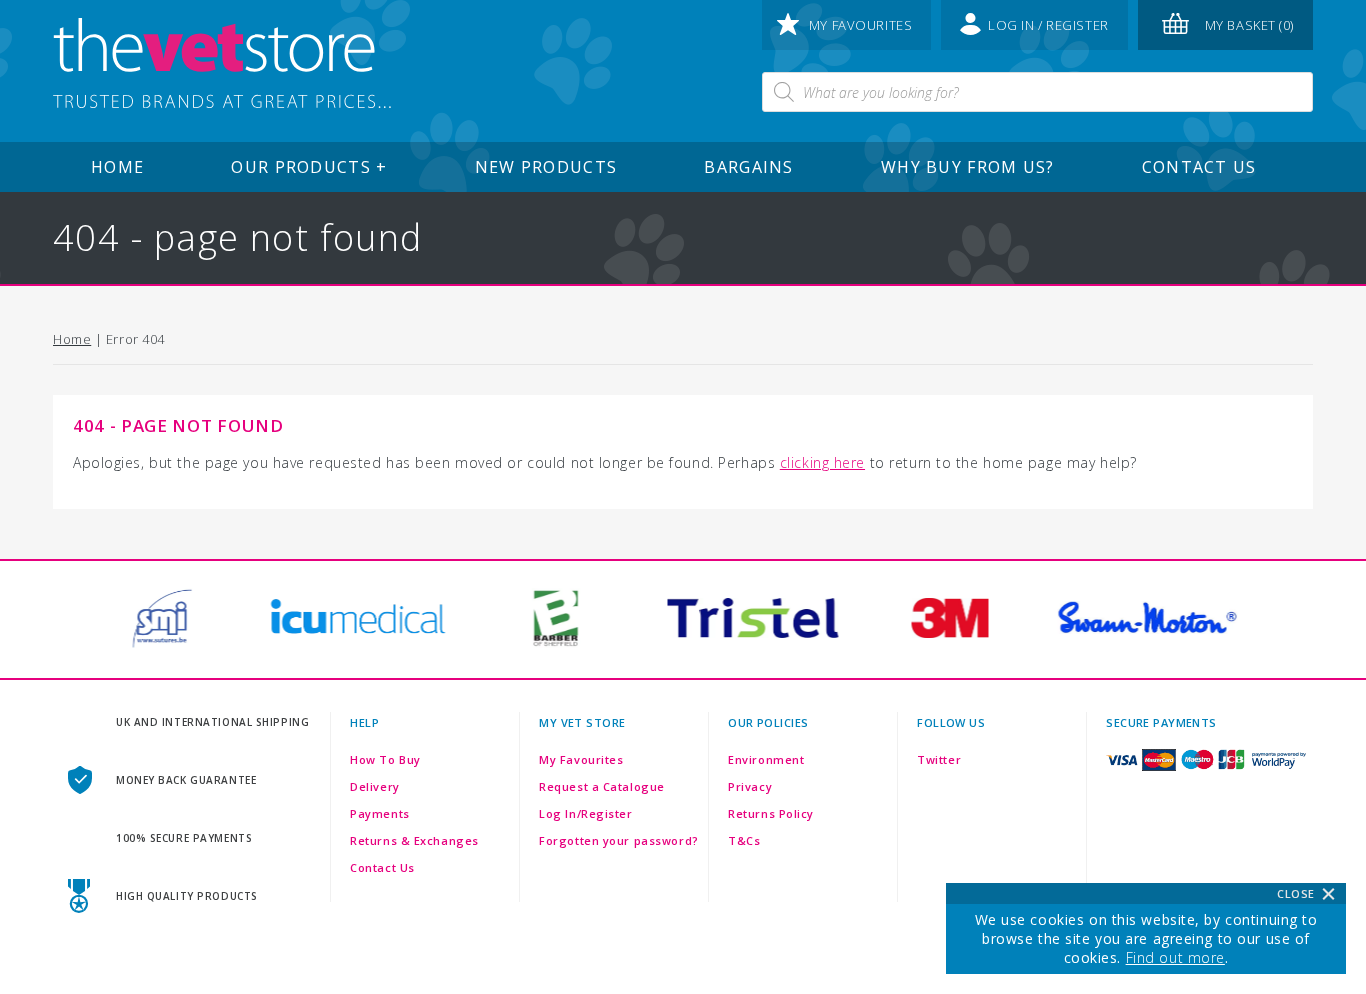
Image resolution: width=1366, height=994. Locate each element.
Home (117, 167)
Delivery (374, 786)
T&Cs (744, 840)
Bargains (748, 167)
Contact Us (1199, 167)
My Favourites (581, 759)
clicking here (822, 462)
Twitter (939, 759)
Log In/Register (585, 813)
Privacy (750, 786)
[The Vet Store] (222, 65)
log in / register (1048, 25)
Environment (766, 759)
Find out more (1175, 957)
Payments (379, 813)
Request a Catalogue (602, 786)
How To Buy (385, 759)
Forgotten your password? (618, 840)
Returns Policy (771, 813)
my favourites (860, 25)
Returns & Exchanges (414, 840)
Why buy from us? (967, 167)
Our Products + (309, 167)
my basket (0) (1249, 25)
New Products (546, 167)
